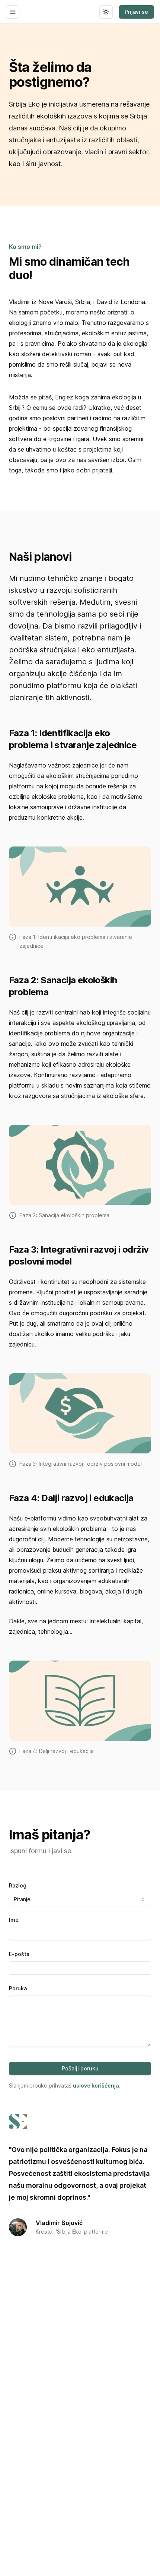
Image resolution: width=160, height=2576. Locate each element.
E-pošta (19, 1954)
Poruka (18, 1988)
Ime (14, 1920)
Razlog (18, 1885)
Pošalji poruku (80, 2068)
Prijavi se (136, 12)
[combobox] (80, 1899)
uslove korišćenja (96, 2086)
